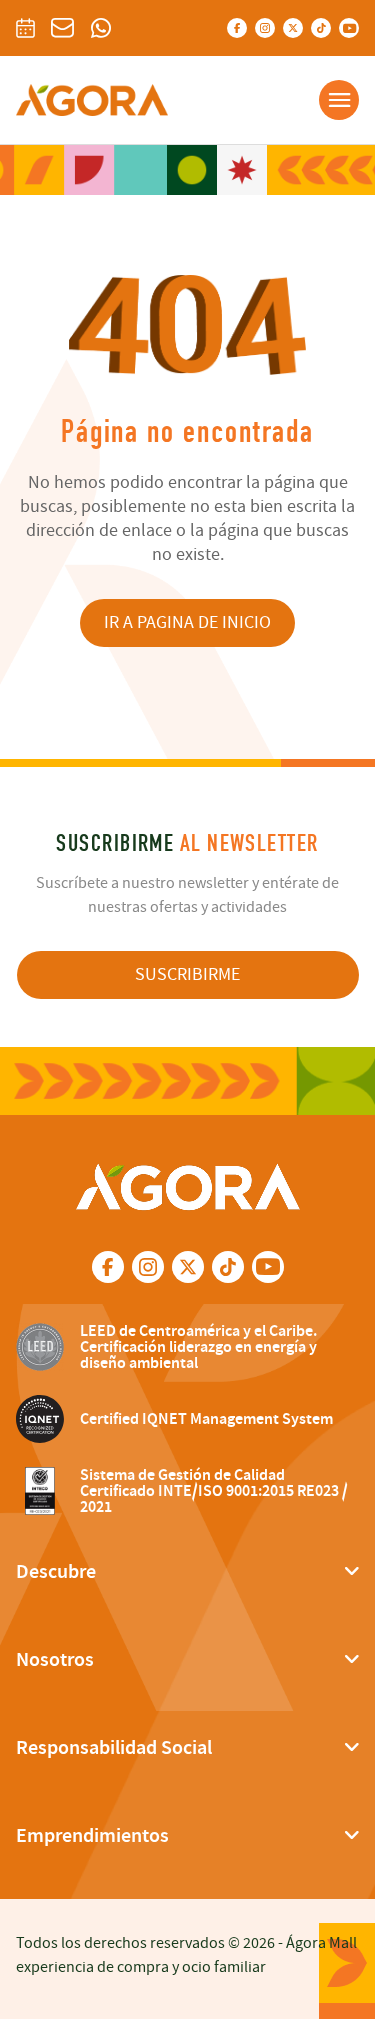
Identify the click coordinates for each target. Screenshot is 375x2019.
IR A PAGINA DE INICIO (187, 622)
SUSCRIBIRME (187, 974)
